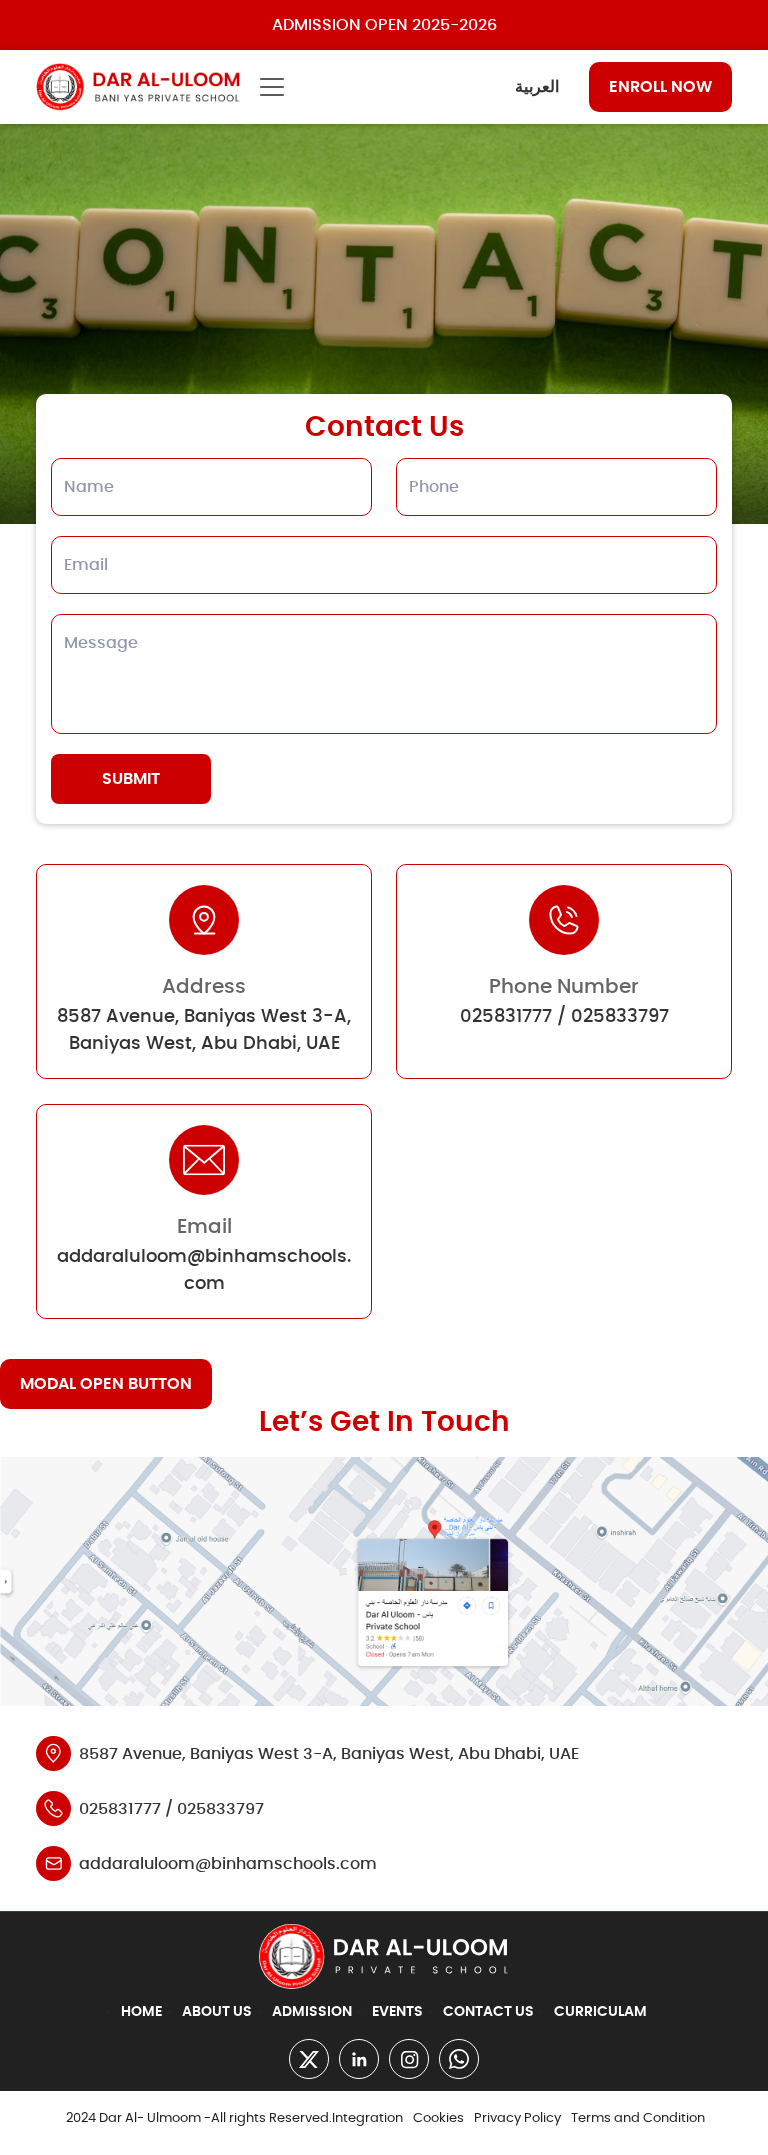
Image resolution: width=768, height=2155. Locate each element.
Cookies (438, 2118)
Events (397, 2012)
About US (217, 2012)
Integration (367, 2118)
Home (141, 2012)
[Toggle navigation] (272, 87)
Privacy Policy (517, 2118)
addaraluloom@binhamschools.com (228, 1864)
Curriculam (600, 2012)
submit (131, 779)
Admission (312, 2012)
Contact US (488, 2012)
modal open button (106, 1384)
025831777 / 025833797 (564, 1017)
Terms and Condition (638, 2118)
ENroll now (660, 87)
